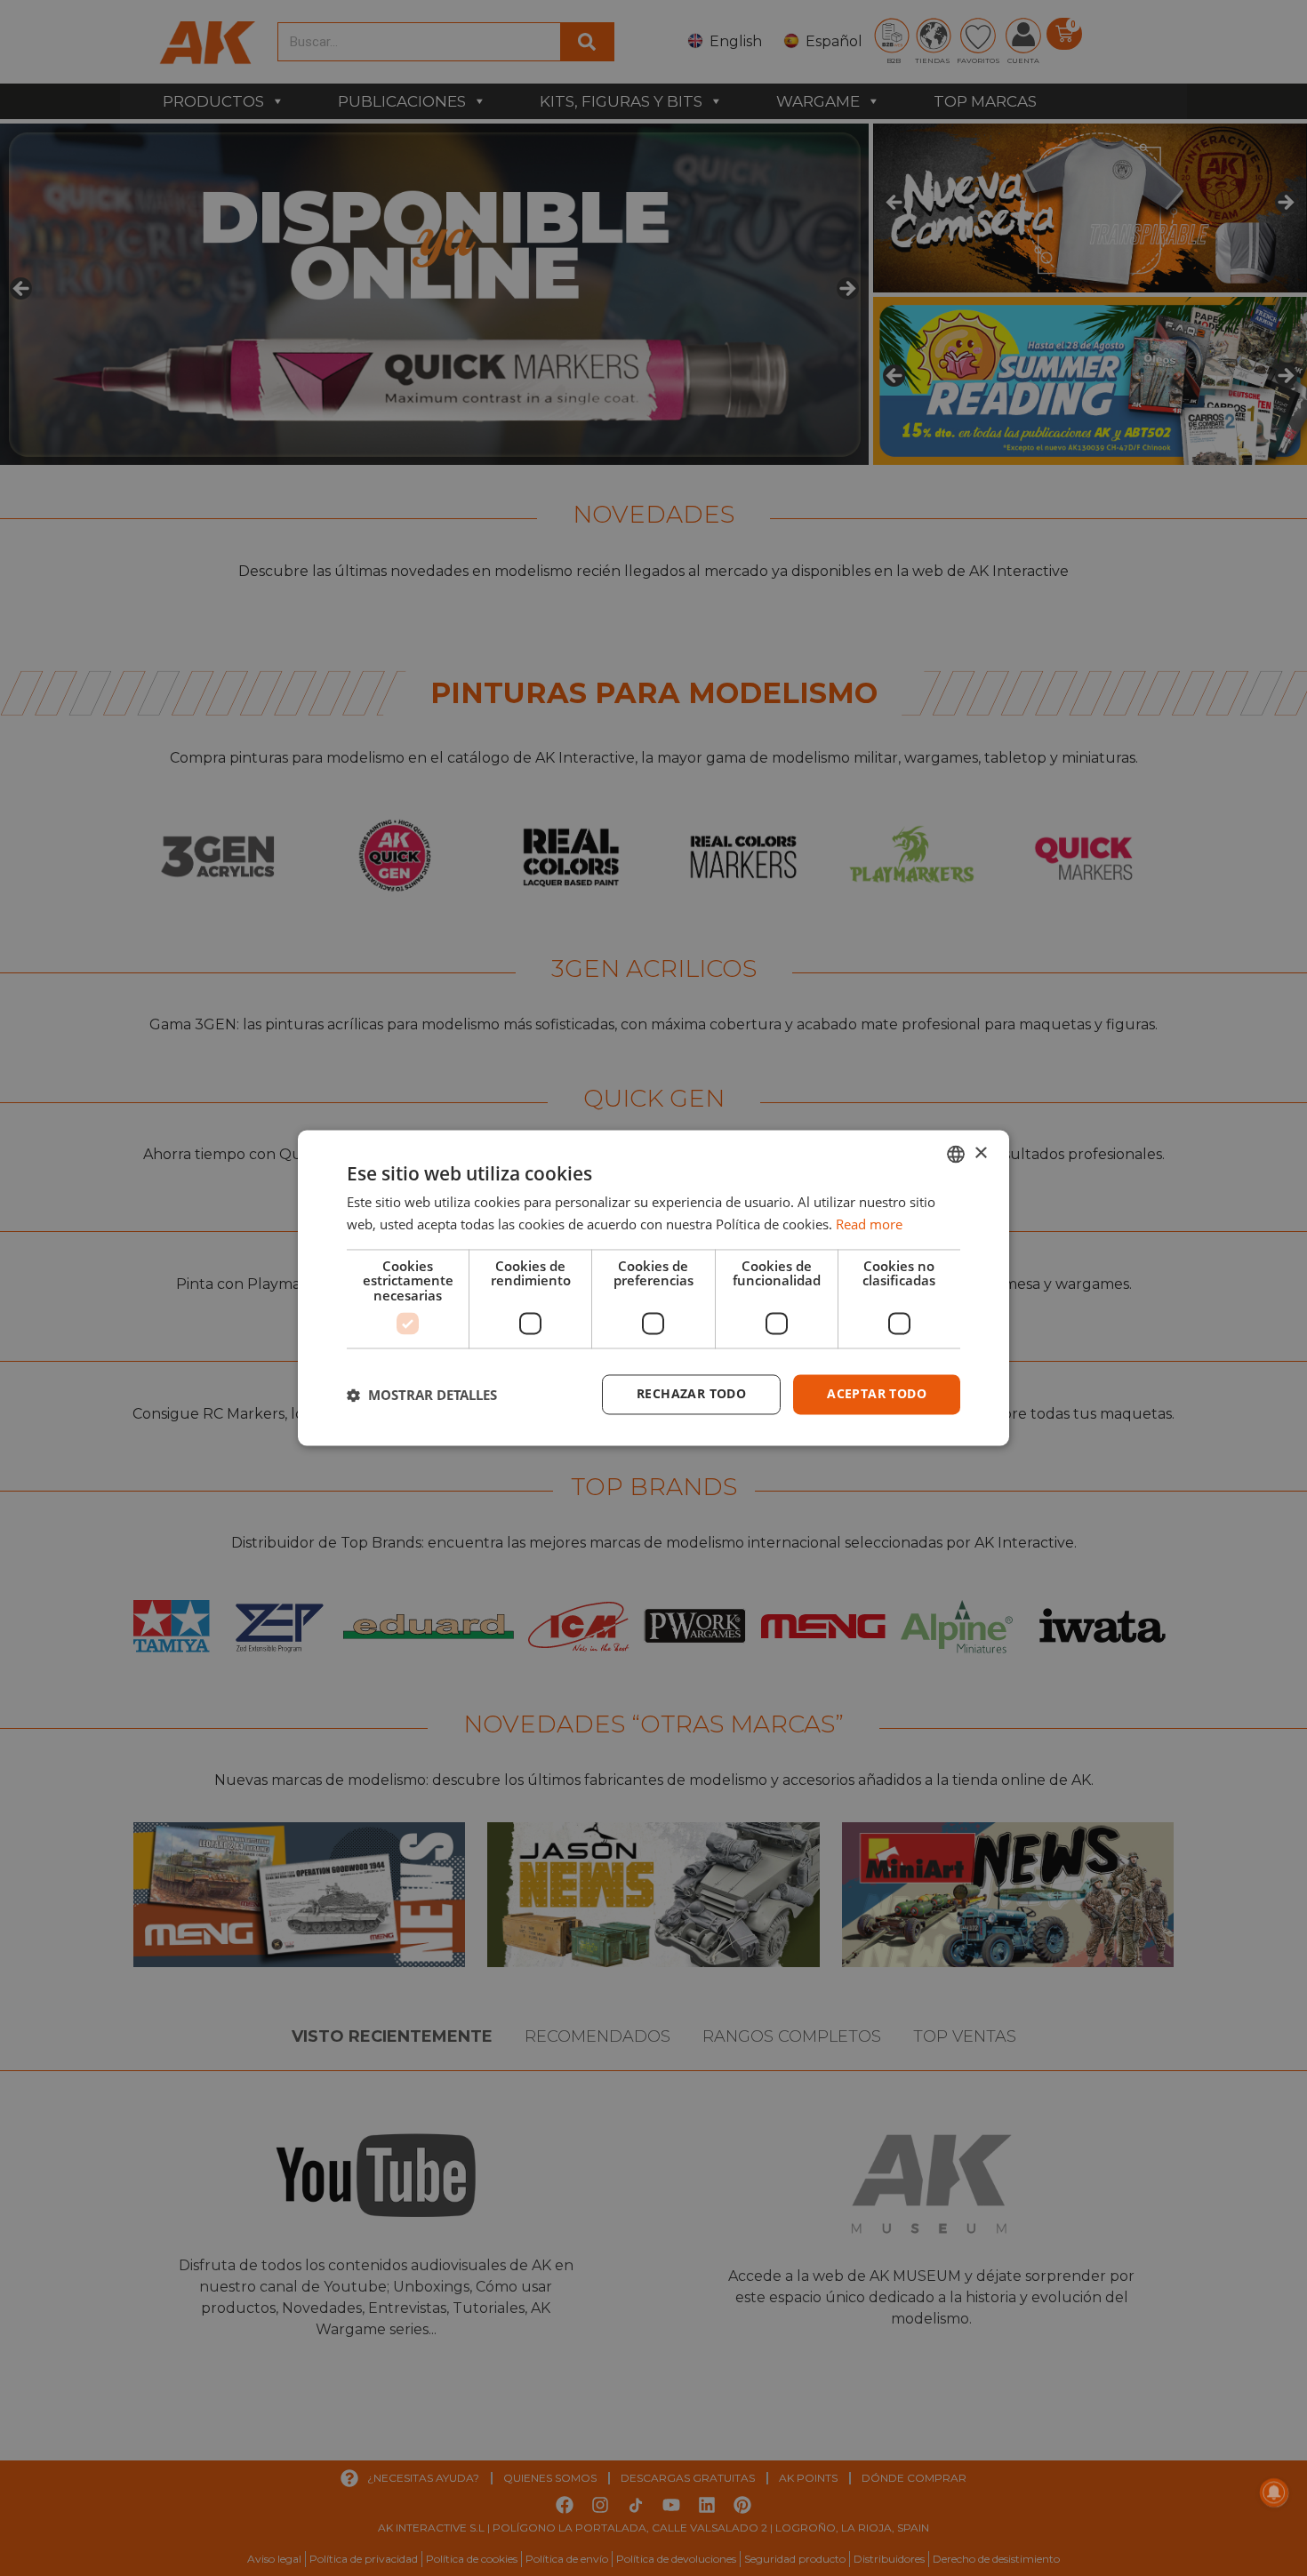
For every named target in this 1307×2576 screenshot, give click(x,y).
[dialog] (653, 1288)
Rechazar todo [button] (691, 1394)
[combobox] (956, 1154)
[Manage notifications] (1274, 2492)
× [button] (980, 1153)
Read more (869, 1225)
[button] (422, 1395)
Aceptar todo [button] (877, 1394)
